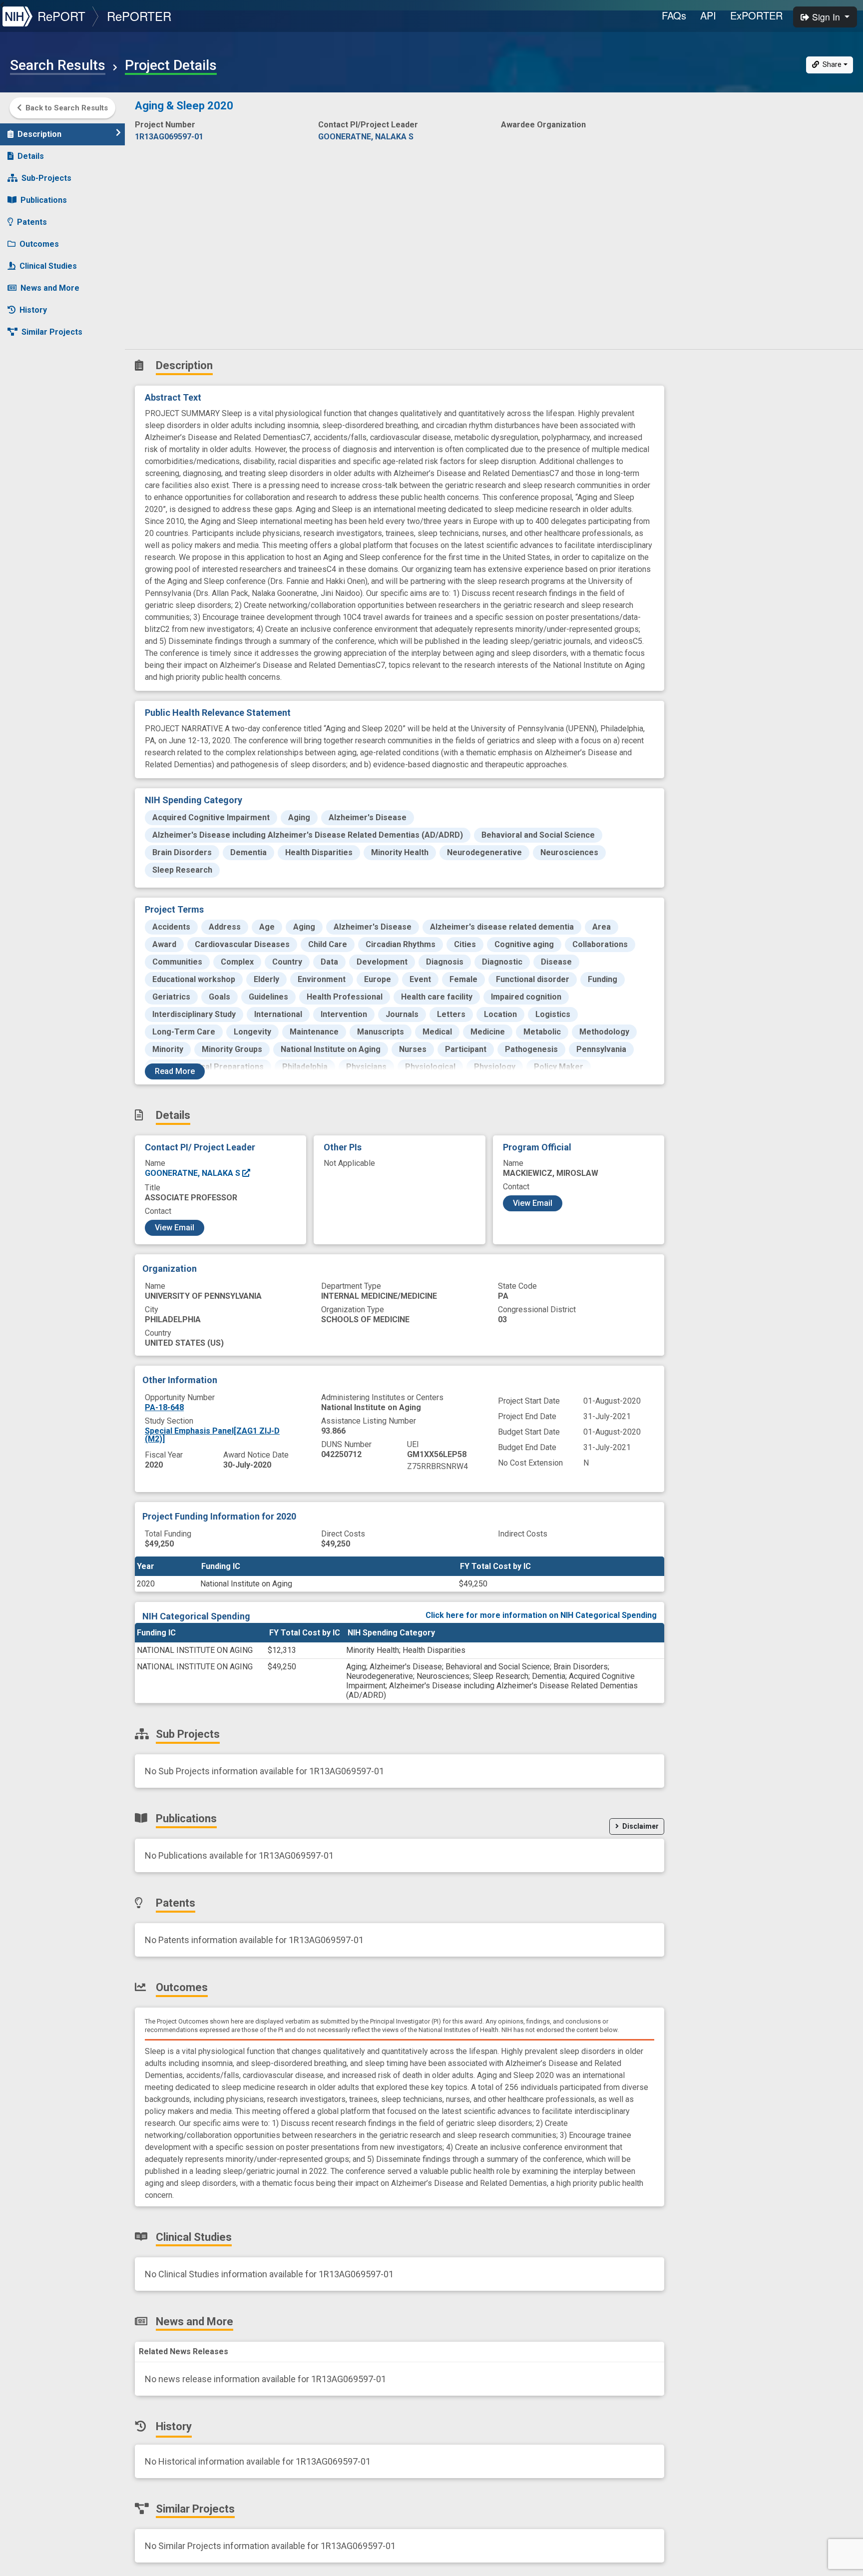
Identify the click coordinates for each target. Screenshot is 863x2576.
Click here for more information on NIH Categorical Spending (541, 1615)
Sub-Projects (46, 178)
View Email (175, 1228)
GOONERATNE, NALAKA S (194, 1173)
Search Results (58, 65)
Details (31, 156)
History (33, 310)
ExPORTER (756, 15)
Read (175, 1071)
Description (39, 134)
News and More (50, 288)
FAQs (674, 15)
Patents (32, 222)
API (708, 15)
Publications (44, 200)
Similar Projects (52, 332)
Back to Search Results (67, 108)
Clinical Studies (48, 266)
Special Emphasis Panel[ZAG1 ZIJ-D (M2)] (212, 1435)
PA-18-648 (164, 1407)
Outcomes (39, 244)
